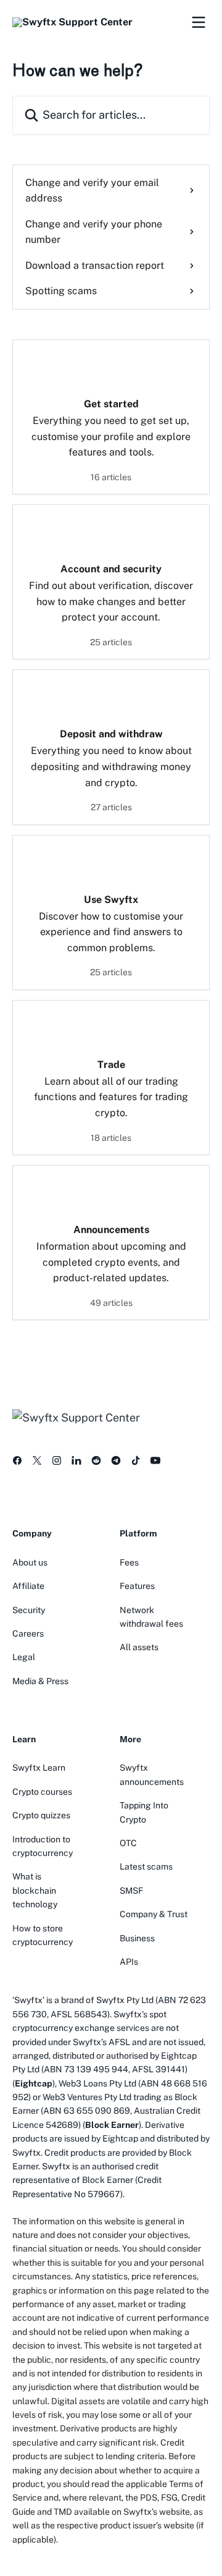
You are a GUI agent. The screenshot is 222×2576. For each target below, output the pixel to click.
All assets (139, 1647)
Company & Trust (154, 1914)
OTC (128, 1843)
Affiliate (28, 1586)
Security (29, 1610)
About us (30, 1562)
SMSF (131, 1891)
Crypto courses (42, 1792)
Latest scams (146, 1866)
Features (137, 1586)
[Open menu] (199, 22)
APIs (129, 1962)
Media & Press (40, 1681)
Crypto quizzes (41, 1815)
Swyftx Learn (39, 1768)
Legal (24, 1657)
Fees (129, 1562)
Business (137, 1938)
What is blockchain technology (35, 1890)
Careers (28, 1633)
